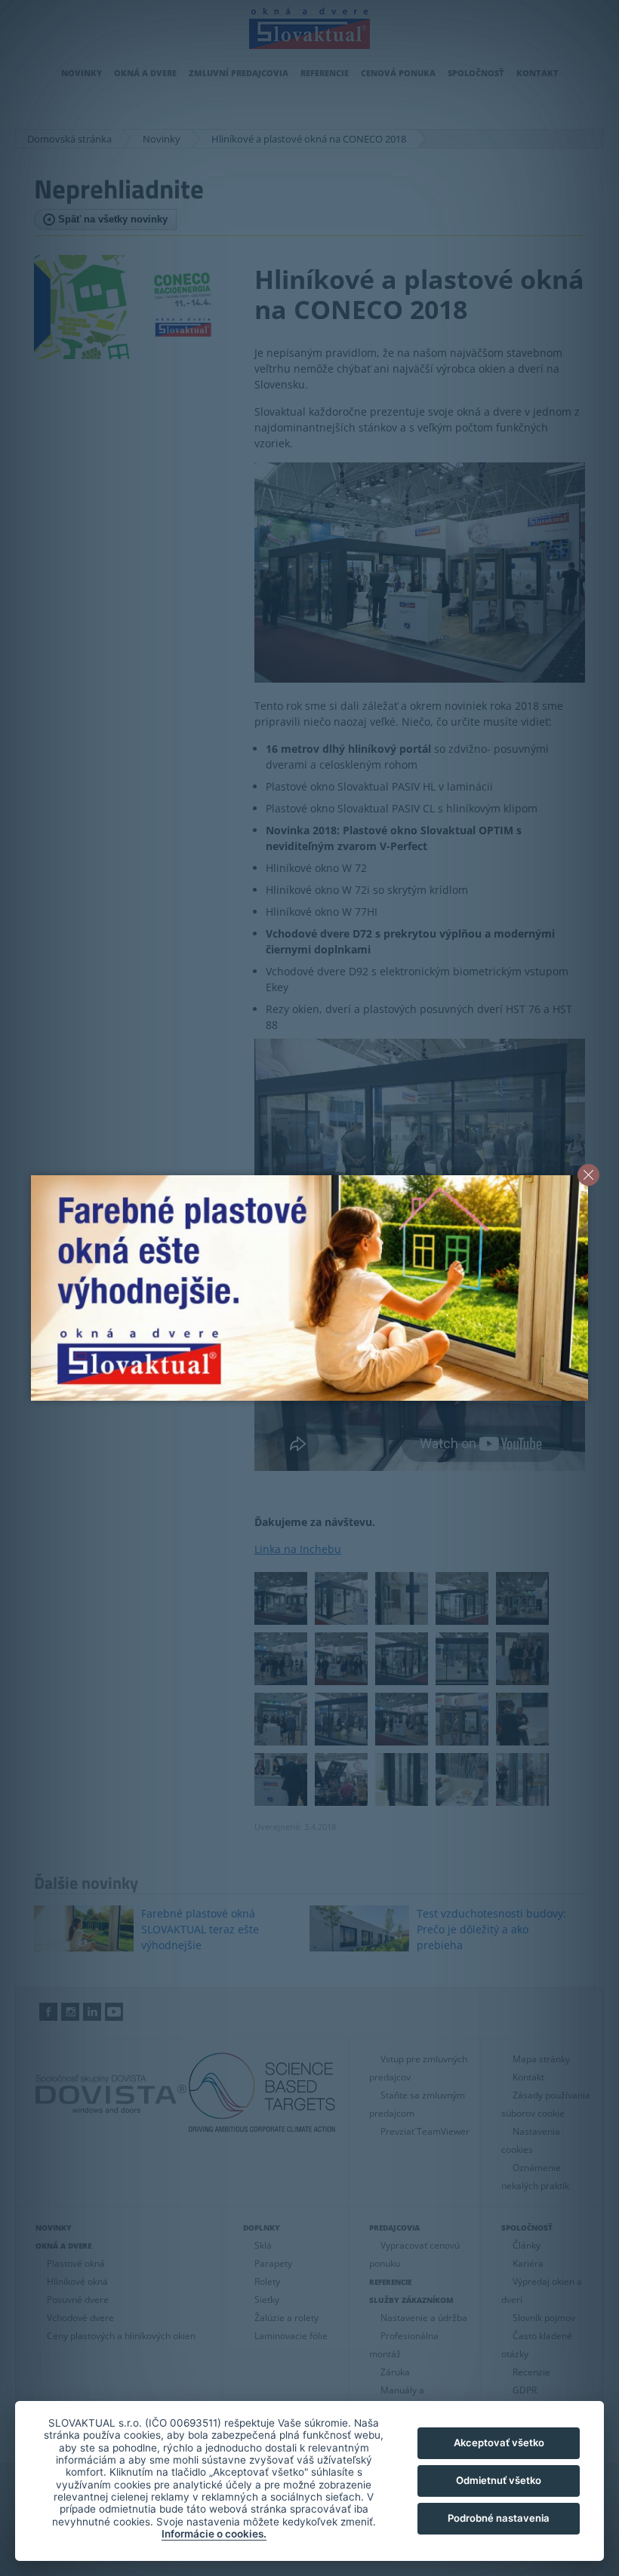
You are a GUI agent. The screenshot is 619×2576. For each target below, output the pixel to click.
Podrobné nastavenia (499, 2518)
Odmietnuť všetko (499, 2480)
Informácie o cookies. (214, 2534)
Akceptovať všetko (499, 2442)
